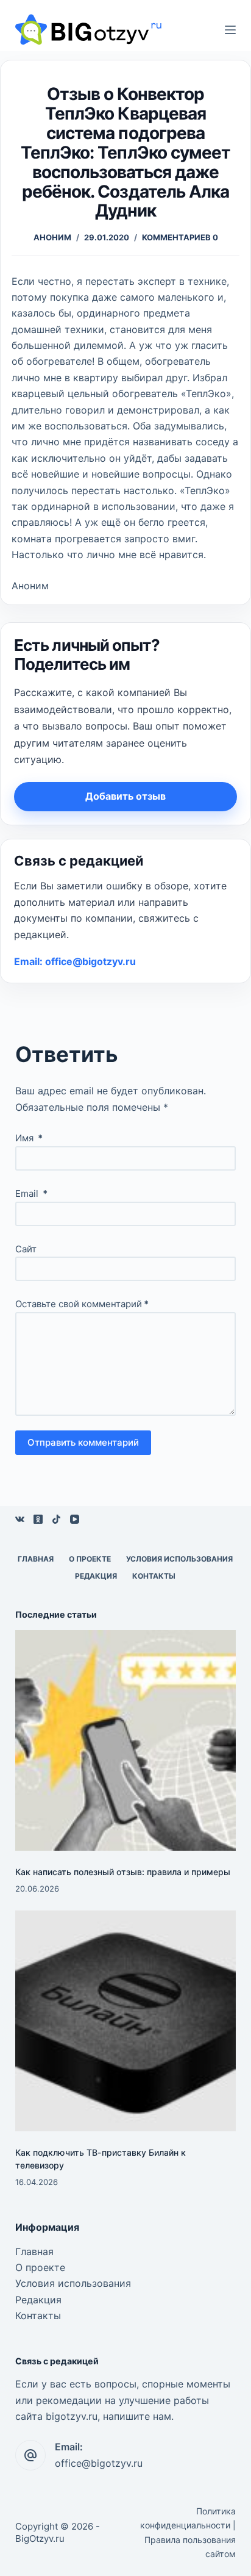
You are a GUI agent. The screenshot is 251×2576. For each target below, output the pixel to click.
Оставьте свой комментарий (82, 1304)
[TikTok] (56, 1519)
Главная (36, 1559)
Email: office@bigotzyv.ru (75, 961)
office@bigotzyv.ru (99, 2463)
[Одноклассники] (38, 1519)
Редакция (96, 1576)
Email (31, 1193)
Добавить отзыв (125, 796)
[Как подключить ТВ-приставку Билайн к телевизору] (126, 2021)
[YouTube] (75, 1519)
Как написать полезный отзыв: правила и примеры (123, 1872)
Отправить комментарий (83, 1442)
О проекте (90, 1559)
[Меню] (230, 30)
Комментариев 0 (180, 237)
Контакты (154, 1576)
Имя (29, 1138)
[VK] (20, 1519)
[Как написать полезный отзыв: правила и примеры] (126, 1741)
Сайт (26, 1249)
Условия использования (179, 1559)
